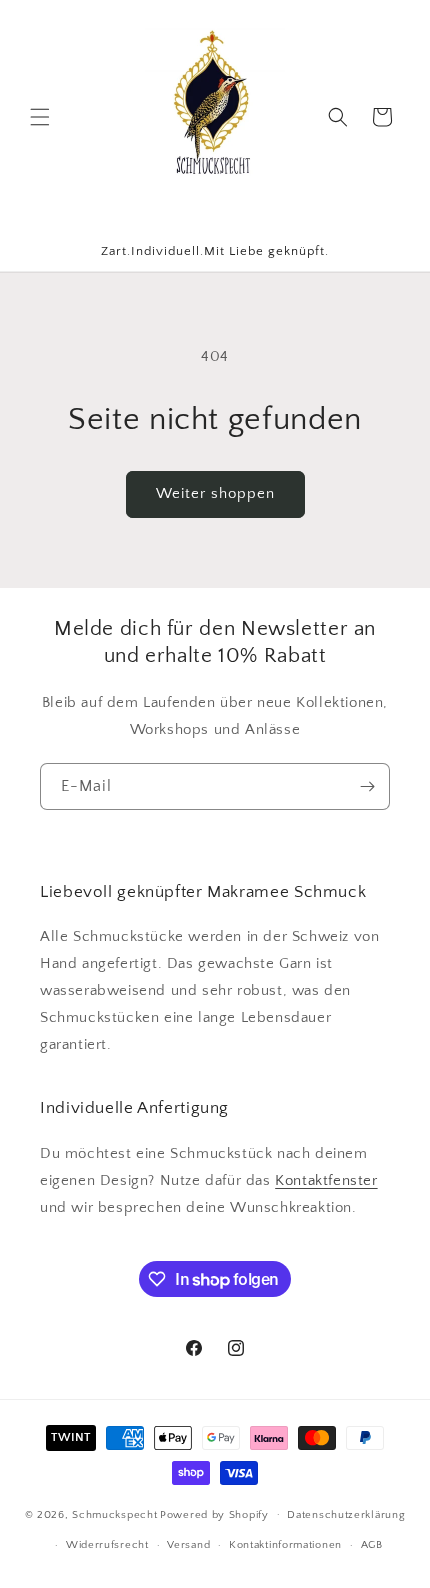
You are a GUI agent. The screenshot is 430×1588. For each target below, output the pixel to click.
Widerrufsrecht (107, 1545)
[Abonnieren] (367, 786)
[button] (40, 117)
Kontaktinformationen (285, 1545)
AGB (372, 1545)
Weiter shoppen (215, 493)
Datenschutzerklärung (346, 1515)
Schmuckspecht (114, 1514)
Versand (188, 1545)
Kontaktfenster (326, 1180)
